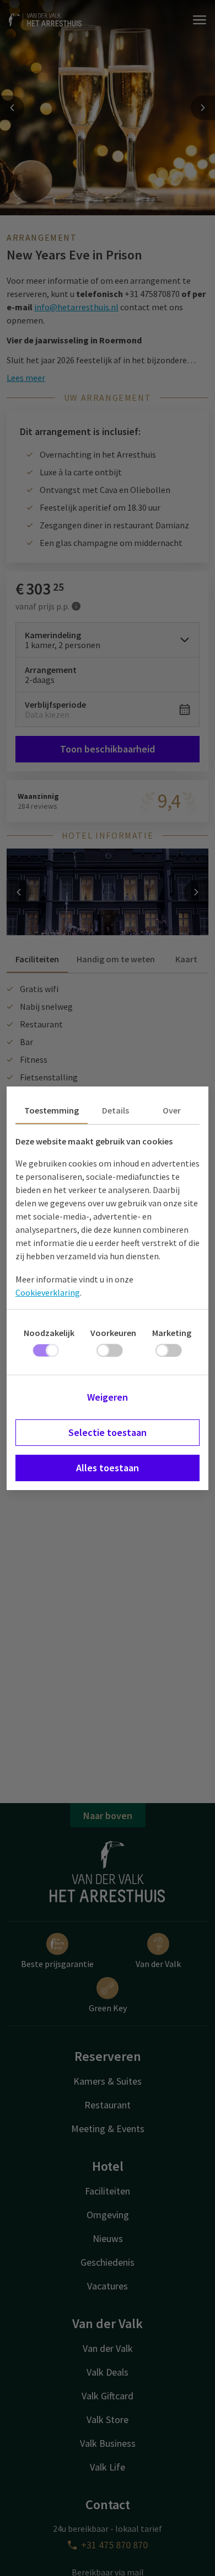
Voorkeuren (113, 1333)
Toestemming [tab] (52, 1110)
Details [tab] (115, 1110)
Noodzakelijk (49, 1333)
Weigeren (108, 1397)
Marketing (172, 1333)
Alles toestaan (108, 1468)
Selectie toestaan (108, 1432)
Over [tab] (172, 1110)
